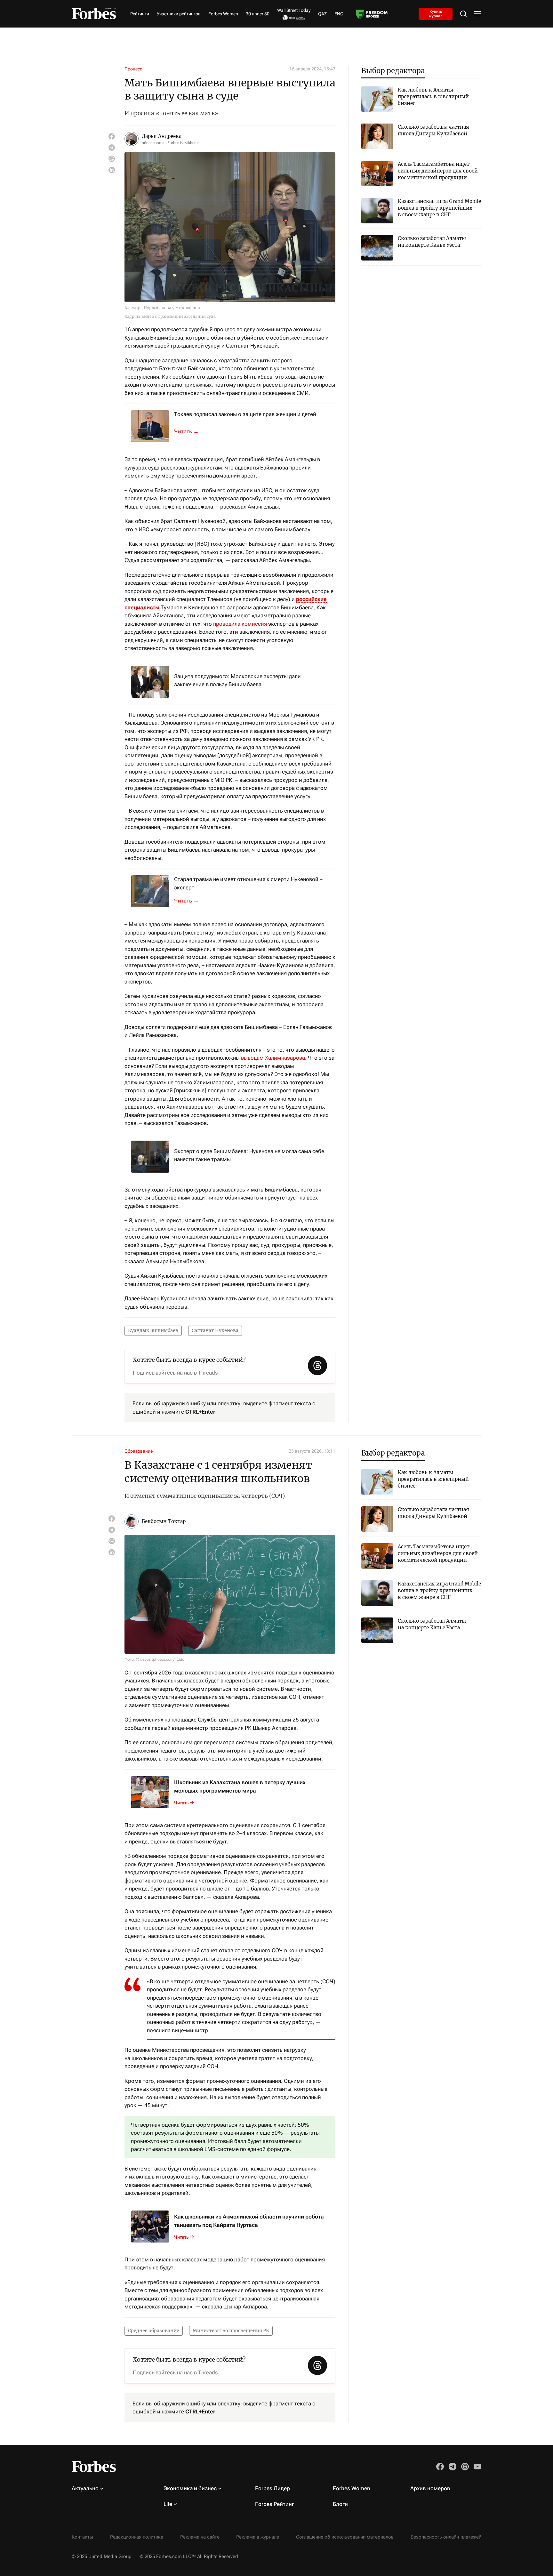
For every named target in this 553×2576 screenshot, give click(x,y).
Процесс (133, 69)
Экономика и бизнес (190, 2488)
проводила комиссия (240, 624)
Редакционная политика (137, 2537)
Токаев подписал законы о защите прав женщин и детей (245, 414)
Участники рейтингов (179, 14)
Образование (139, 1451)
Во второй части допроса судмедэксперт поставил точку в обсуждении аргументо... (190, 901)
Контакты (82, 2537)
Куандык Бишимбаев (153, 1330)
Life (168, 2504)
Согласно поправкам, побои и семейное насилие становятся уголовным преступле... (190, 431)
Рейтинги (140, 14)
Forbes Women (223, 14)
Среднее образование (154, 2331)
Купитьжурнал (436, 13)
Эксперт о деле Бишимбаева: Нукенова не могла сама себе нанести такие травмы (249, 1155)
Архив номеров (430, 2488)
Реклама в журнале (258, 2537)
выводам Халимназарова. (274, 1058)
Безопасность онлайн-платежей (446, 2537)
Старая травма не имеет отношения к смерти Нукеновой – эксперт (248, 883)
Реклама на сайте (200, 2537)
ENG (339, 14)
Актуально (85, 2488)
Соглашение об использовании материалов (345, 2537)
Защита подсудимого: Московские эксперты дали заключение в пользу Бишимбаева (237, 680)
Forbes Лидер (272, 2488)
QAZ (322, 14)
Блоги (340, 2504)
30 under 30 (258, 14)
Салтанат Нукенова (215, 1330)
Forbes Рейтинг (275, 2504)
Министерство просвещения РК (231, 2331)
